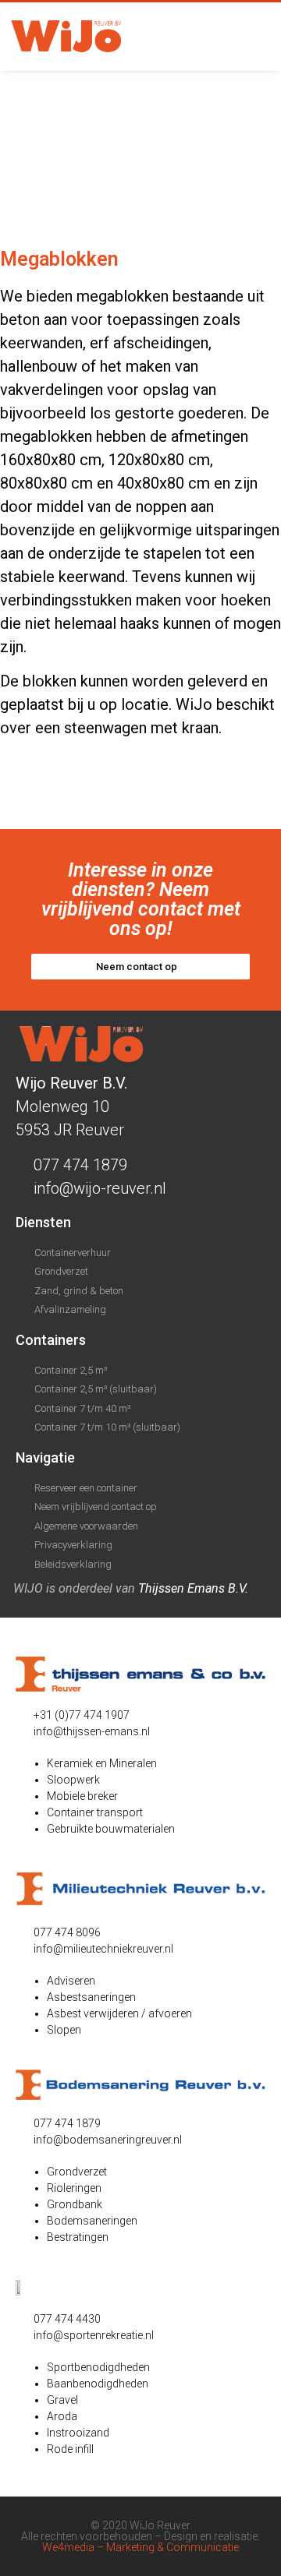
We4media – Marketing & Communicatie (140, 2547)
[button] (254, 37)
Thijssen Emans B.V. (193, 1588)
